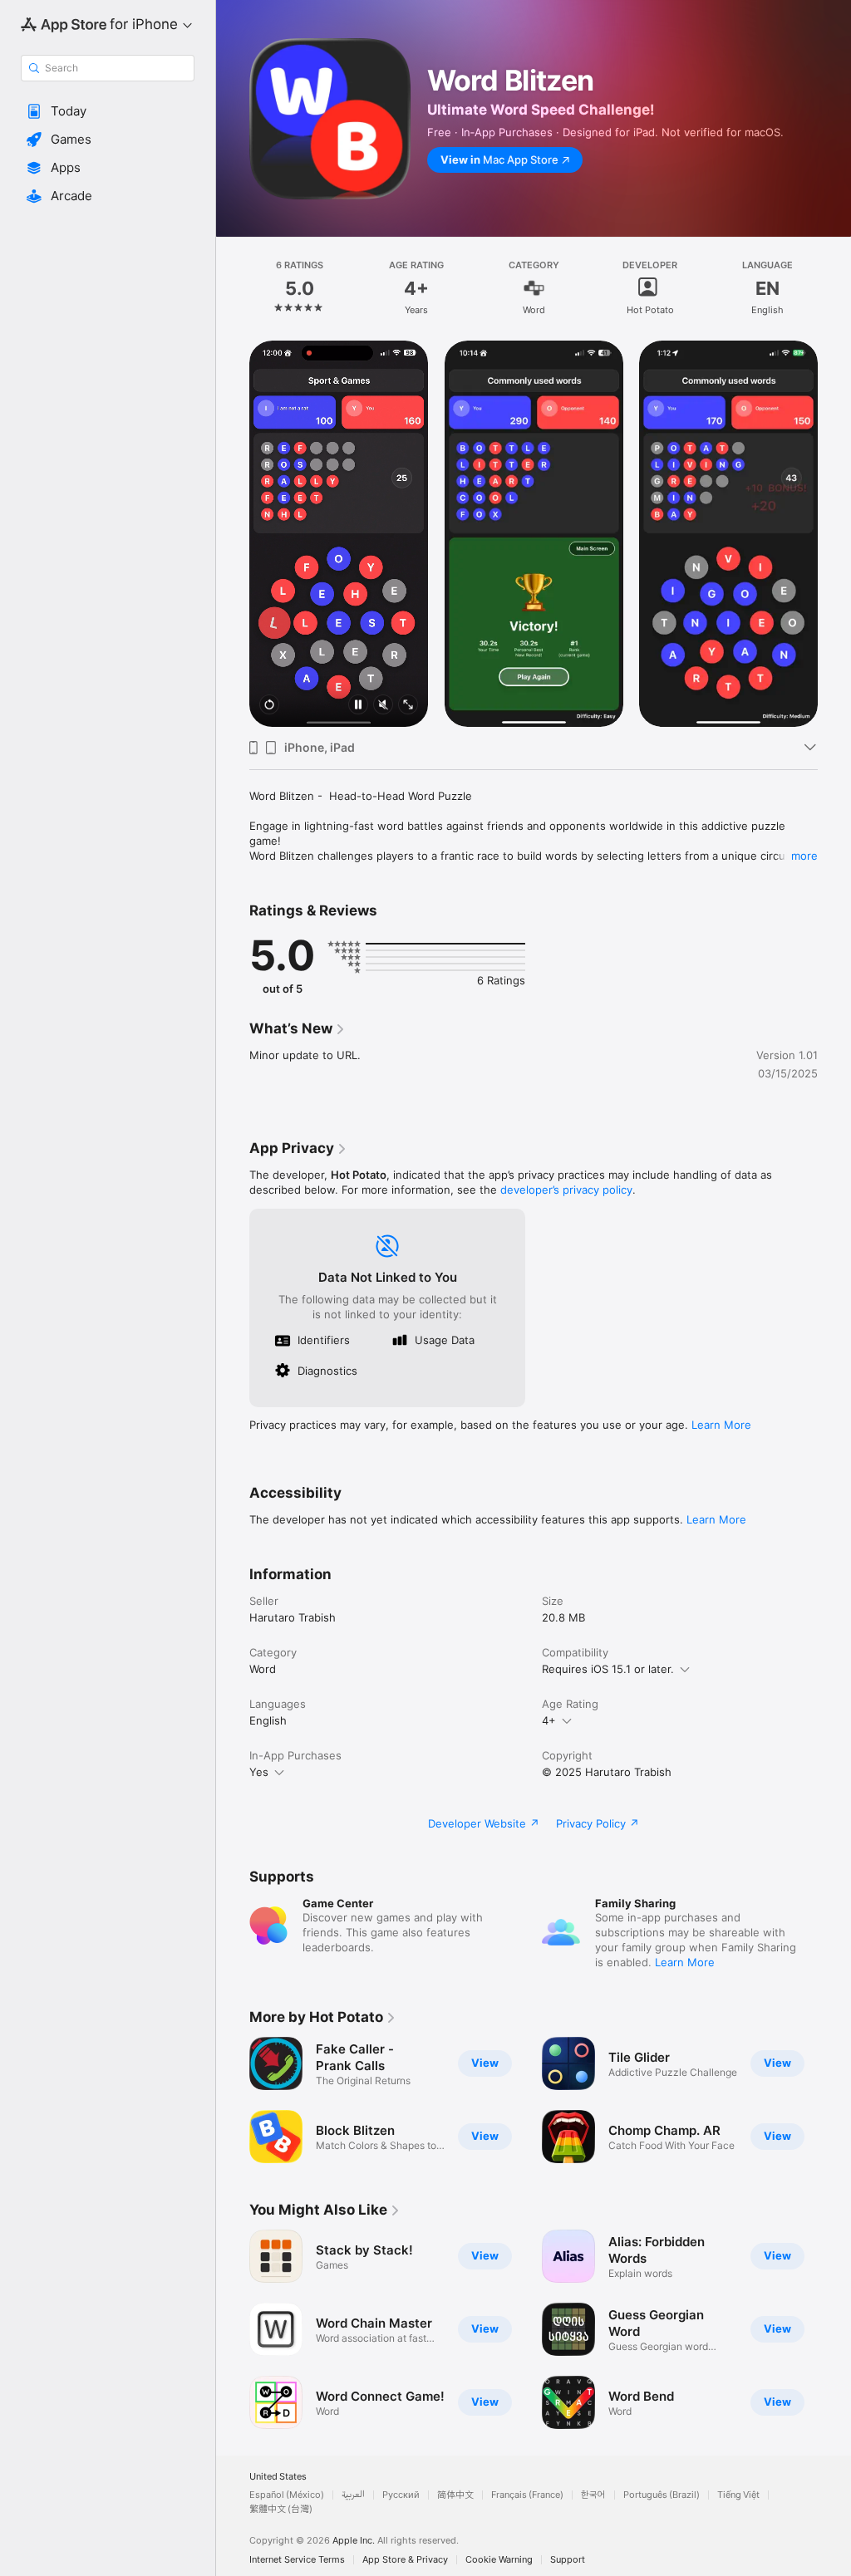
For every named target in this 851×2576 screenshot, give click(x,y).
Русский (401, 2495)
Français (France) (527, 2495)
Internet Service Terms (297, 2560)
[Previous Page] (233, 288)
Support (568, 2560)
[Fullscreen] (408, 706)
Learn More (721, 1425)
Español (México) (287, 2495)
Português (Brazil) (662, 2495)
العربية (353, 2495)
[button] (108, 111)
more (804, 856)
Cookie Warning (499, 2560)
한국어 (593, 2495)
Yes (259, 1772)
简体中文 (455, 2495)
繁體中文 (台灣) (281, 2509)
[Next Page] (834, 288)
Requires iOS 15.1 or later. (608, 1669)
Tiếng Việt (738, 2495)
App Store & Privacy (405, 2560)
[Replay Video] (269, 706)
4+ (549, 1720)
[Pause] (358, 706)
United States (278, 2477)
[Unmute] (383, 706)
